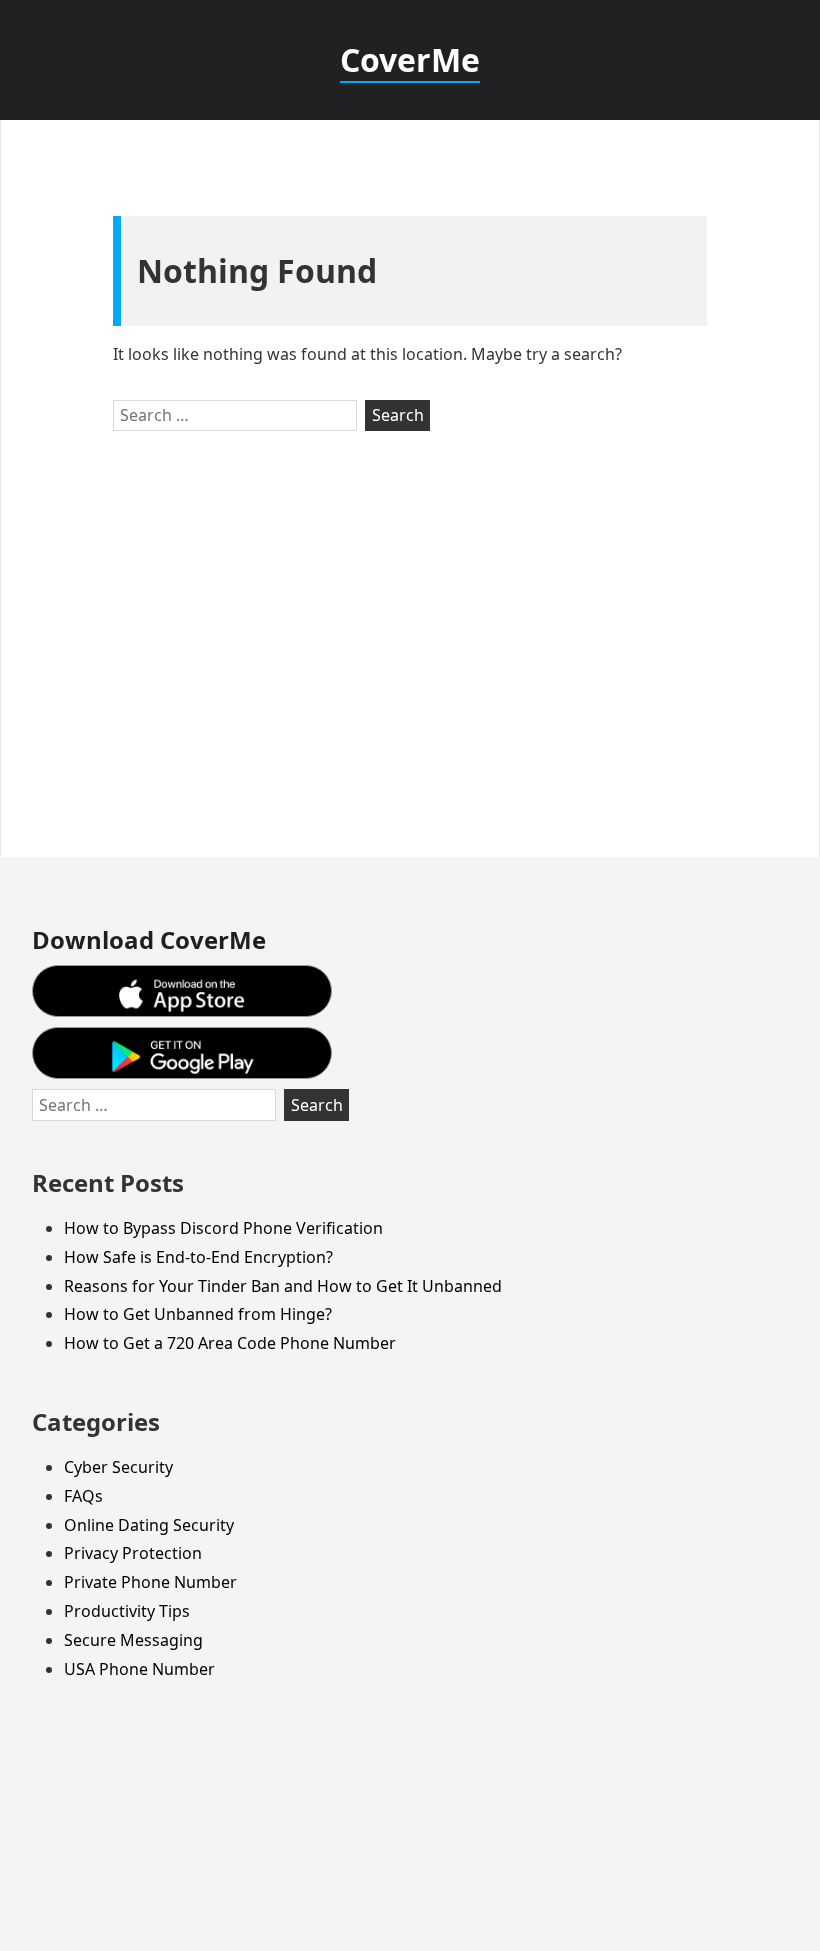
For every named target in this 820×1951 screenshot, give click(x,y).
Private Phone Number (150, 1582)
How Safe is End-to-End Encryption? (198, 1257)
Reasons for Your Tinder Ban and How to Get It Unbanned (283, 1286)
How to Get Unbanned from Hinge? (198, 1314)
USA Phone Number (139, 1669)
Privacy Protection (133, 1553)
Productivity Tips (127, 1611)
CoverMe (410, 59)
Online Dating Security (149, 1525)
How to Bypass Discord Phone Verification (223, 1228)
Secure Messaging (133, 1640)
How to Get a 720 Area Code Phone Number (230, 1343)
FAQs (83, 1496)
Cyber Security (118, 1467)
